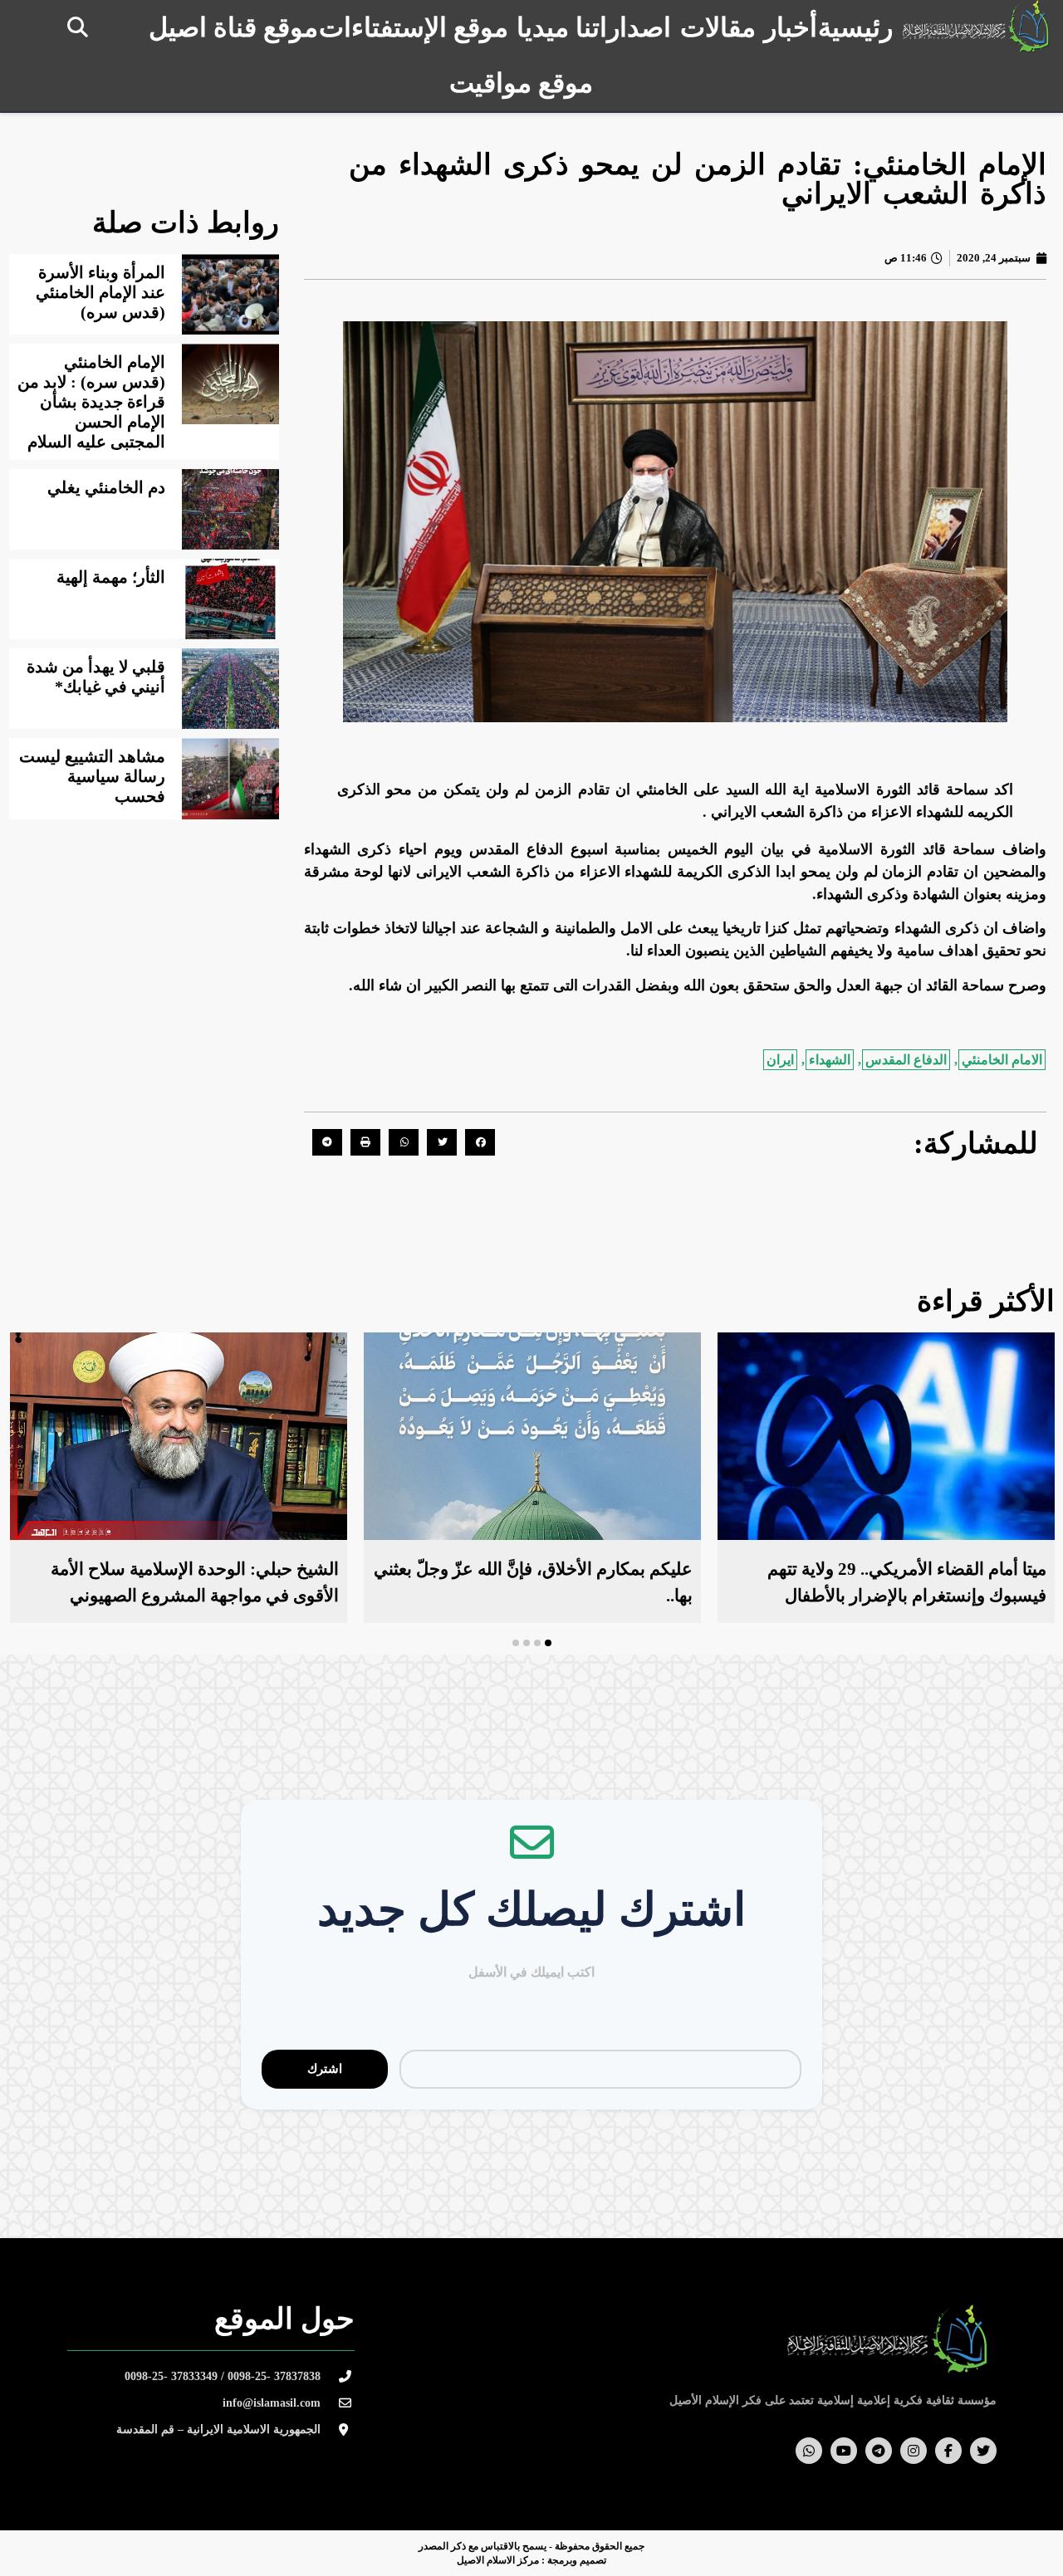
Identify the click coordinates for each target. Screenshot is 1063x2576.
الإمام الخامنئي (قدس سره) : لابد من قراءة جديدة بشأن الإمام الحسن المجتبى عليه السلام (91, 402)
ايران (780, 1060)
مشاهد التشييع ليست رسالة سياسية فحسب (92, 776)
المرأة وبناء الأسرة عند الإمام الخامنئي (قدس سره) (100, 292)
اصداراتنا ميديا (594, 27)
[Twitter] (983, 2451)
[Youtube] (844, 2451)
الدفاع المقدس (906, 1060)
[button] (78, 27)
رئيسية (855, 27)
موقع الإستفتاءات (414, 27)
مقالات (718, 27)
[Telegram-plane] (879, 2451)
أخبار (791, 27)
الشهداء (830, 1060)
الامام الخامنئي (1002, 1060)
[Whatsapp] (809, 2451)
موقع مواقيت (521, 83)
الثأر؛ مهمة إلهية (111, 577)
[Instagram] (914, 2451)
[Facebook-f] (948, 2451)
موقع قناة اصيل (233, 27)
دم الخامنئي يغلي (106, 487)
